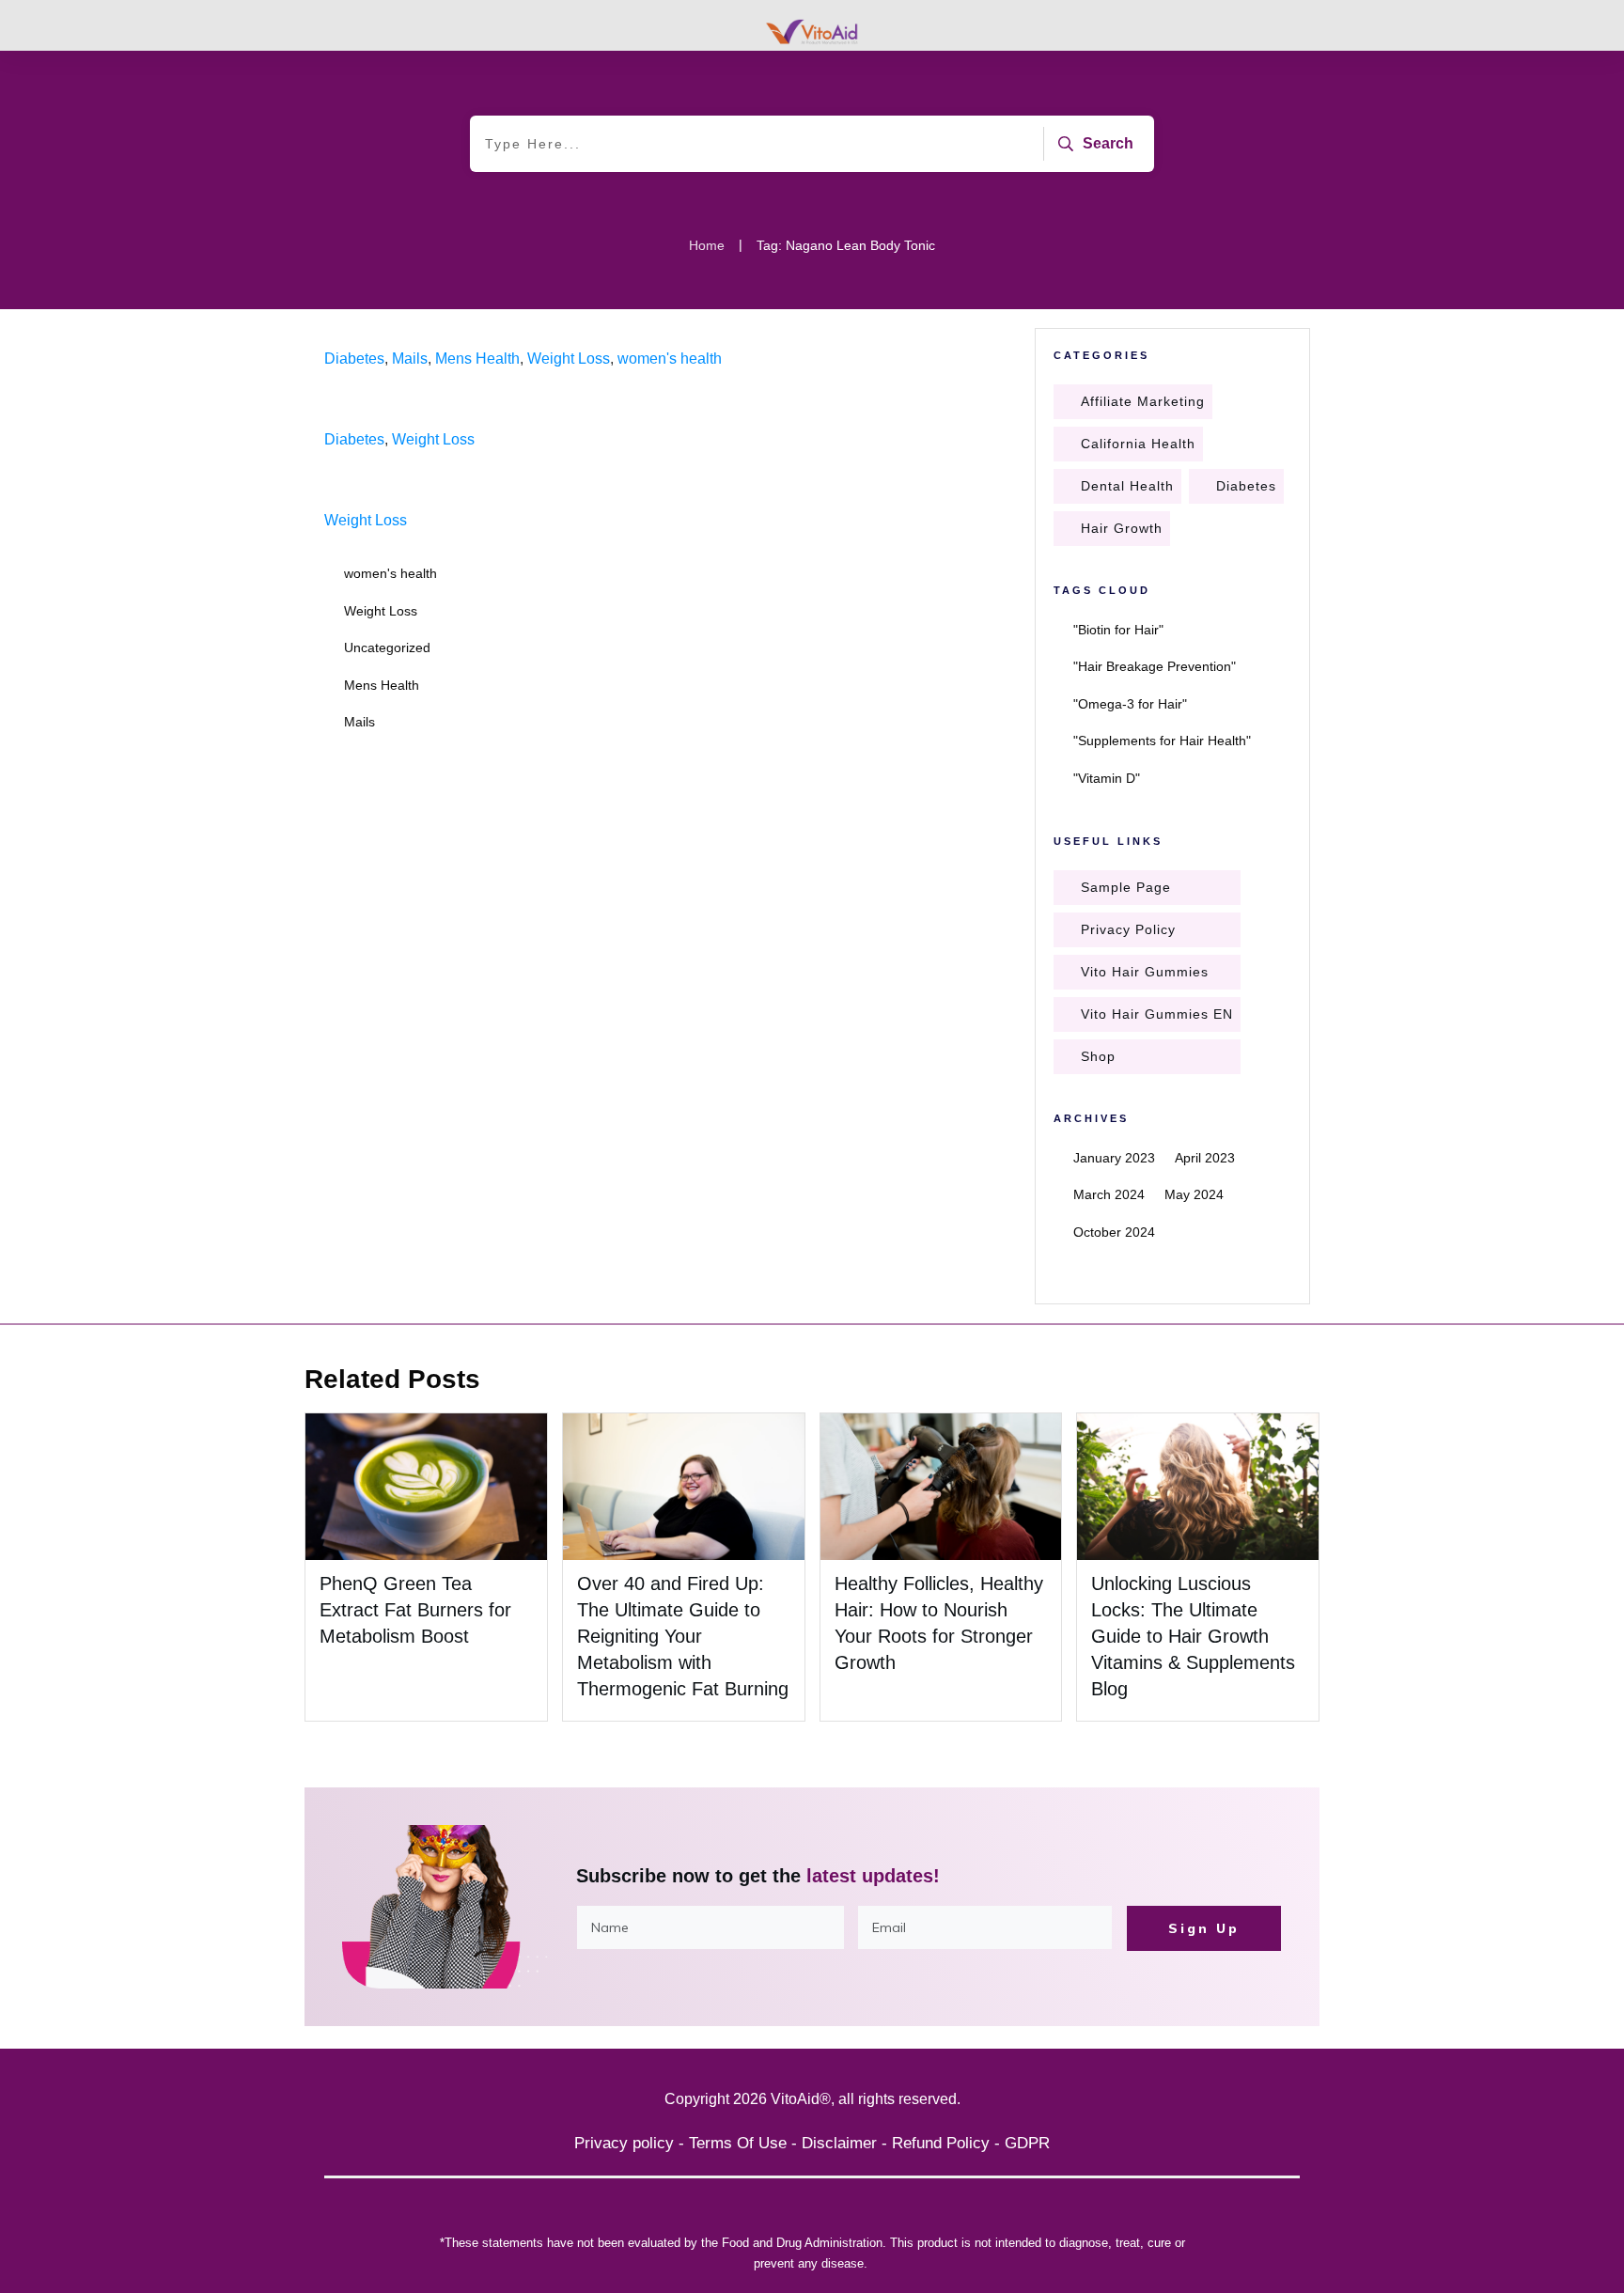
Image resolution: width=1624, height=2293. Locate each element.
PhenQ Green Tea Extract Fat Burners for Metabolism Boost (415, 1610)
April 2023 (1205, 1158)
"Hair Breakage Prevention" (1155, 666)
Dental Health (1127, 486)
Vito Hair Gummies (1145, 972)
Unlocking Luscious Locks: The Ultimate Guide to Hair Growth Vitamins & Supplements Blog (1193, 1636)
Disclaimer (839, 2143)
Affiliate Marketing (1143, 401)
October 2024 (1114, 1232)
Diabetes (354, 359)
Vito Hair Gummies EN (1157, 1014)
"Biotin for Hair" (1118, 630)
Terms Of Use (738, 2143)
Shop (1098, 1056)
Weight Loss (569, 359)
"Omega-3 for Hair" (1130, 704)
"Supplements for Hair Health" (1162, 741)
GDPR (1027, 2143)
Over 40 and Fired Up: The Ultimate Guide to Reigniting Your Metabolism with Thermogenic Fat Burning (683, 1636)
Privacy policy (624, 2143)
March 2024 (1109, 1194)
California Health (1138, 444)
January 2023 (1114, 1158)
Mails (410, 359)
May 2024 (1194, 1194)
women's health (670, 359)
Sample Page (1126, 887)
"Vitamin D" (1107, 778)
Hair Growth (1122, 528)
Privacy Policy (1128, 929)
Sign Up (1204, 1928)
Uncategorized (387, 647)
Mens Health (477, 359)
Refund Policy (941, 2143)
